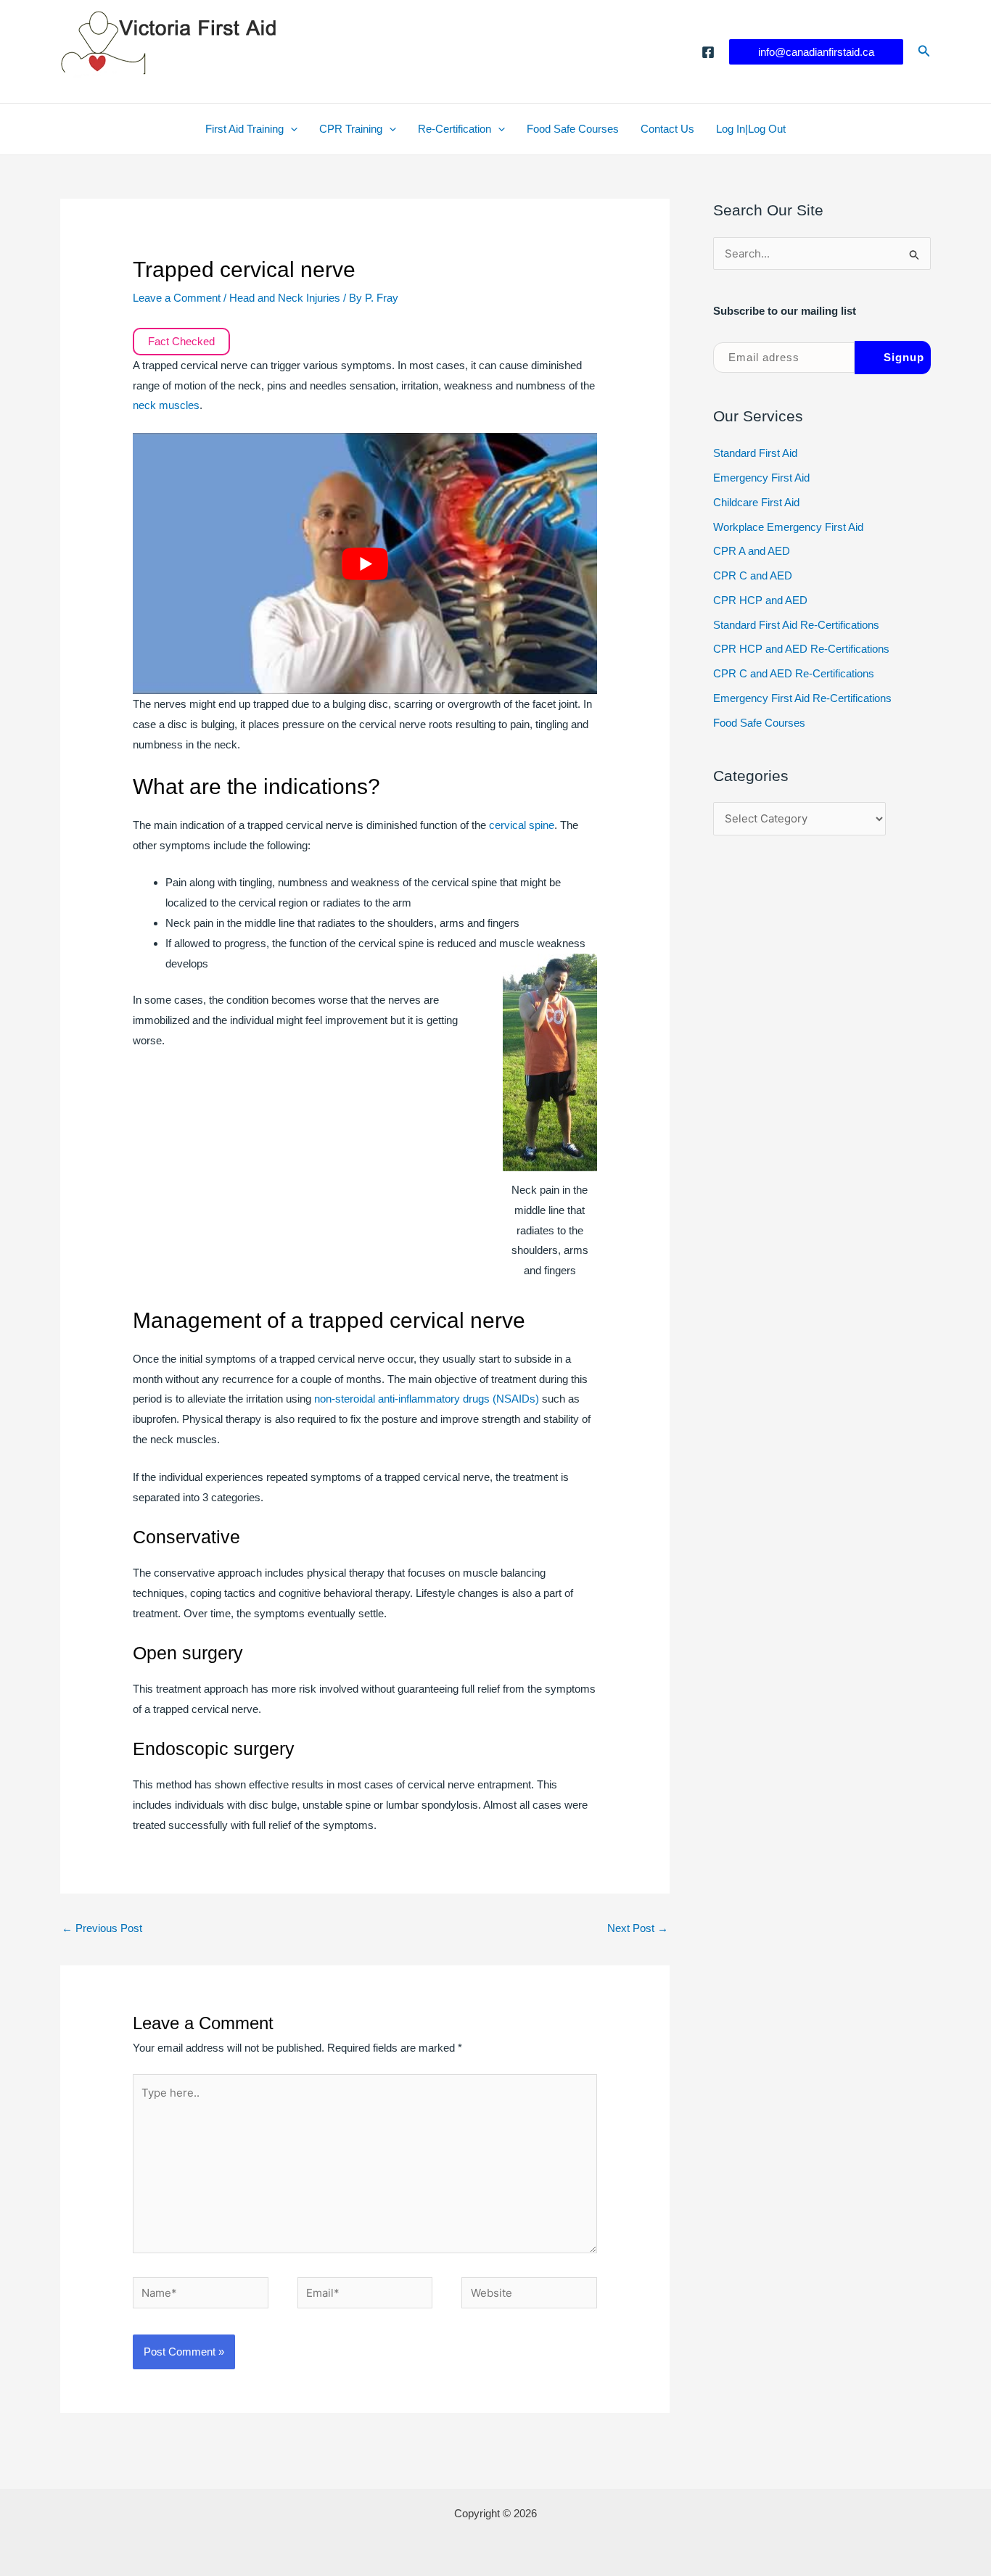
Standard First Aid (755, 453)
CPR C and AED (753, 575)
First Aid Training (244, 129)
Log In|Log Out (751, 129)
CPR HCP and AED (760, 600)
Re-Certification (455, 129)
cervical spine (522, 825)
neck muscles (166, 405)
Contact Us (667, 129)
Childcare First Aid (756, 502)
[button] (816, 52)
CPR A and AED (752, 551)
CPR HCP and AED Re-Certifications (801, 649)
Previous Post (102, 1928)
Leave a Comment (177, 298)
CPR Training (351, 129)
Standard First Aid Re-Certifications (796, 625)
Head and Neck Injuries (285, 298)
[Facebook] (708, 52)
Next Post (638, 1928)
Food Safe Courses (573, 129)
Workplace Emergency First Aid (788, 527)
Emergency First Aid (761, 478)
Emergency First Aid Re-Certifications (802, 698)
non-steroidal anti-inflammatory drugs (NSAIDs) (427, 1399)
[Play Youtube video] (365, 563)
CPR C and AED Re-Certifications (794, 673)
